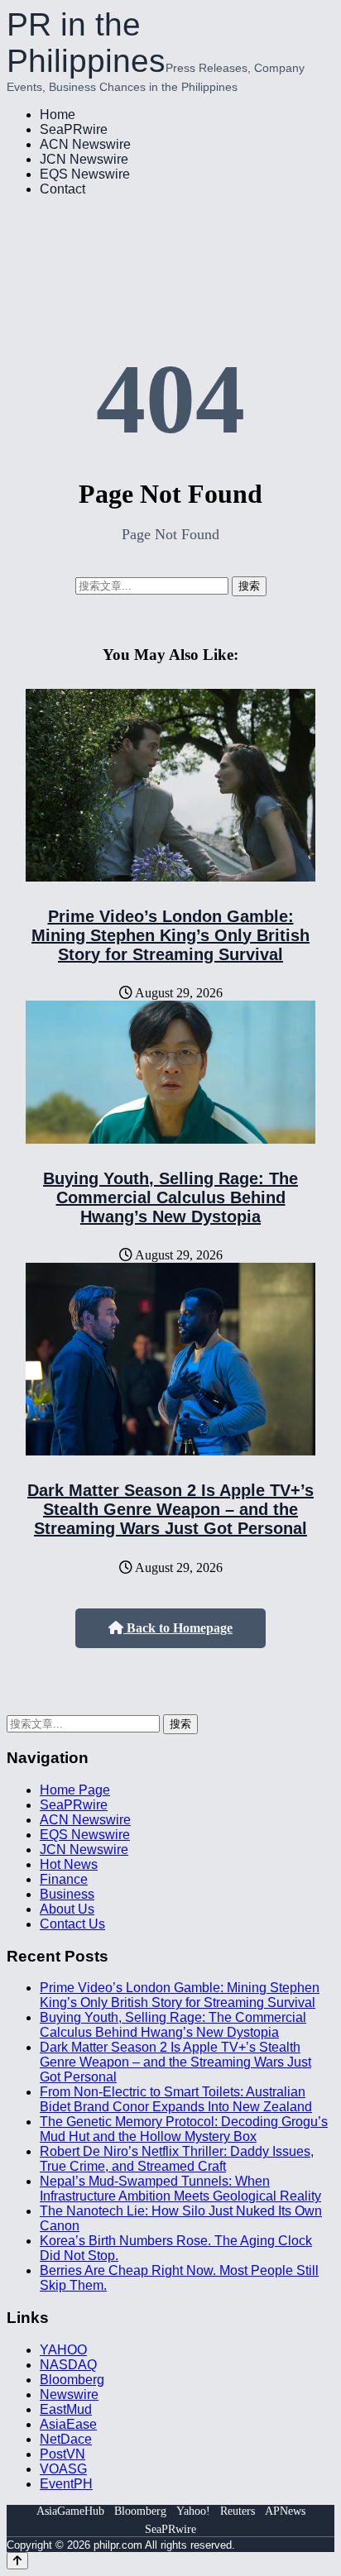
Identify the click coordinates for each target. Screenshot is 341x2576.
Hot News (69, 1864)
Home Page (75, 1790)
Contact (62, 189)
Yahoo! (193, 2511)
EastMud (66, 2409)
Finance (64, 1879)
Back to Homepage (178, 1628)
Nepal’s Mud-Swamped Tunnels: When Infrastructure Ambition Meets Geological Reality (180, 2189)
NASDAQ (68, 2365)
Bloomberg (72, 2380)
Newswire (69, 2394)
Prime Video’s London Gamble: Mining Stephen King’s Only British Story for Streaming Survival (170, 935)
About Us (67, 1909)
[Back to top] (17, 2561)
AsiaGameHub (70, 2511)
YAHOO (63, 2350)
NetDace (66, 2439)
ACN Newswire (85, 144)
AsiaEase (68, 2424)
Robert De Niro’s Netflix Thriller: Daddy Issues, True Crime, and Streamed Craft (177, 2159)
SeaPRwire (74, 129)
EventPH (66, 2484)
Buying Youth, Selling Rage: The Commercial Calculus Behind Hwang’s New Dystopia (170, 1197)
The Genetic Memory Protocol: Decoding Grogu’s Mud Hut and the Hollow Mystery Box (184, 2129)
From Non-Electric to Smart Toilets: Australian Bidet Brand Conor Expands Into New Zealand (176, 2099)
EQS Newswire (85, 174)
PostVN (62, 2454)
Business (67, 1894)
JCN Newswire (84, 159)
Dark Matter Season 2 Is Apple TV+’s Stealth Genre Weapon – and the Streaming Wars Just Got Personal (170, 1509)
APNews (285, 2511)
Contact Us (72, 1924)
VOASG (63, 2469)
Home (58, 115)
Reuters (238, 2511)
